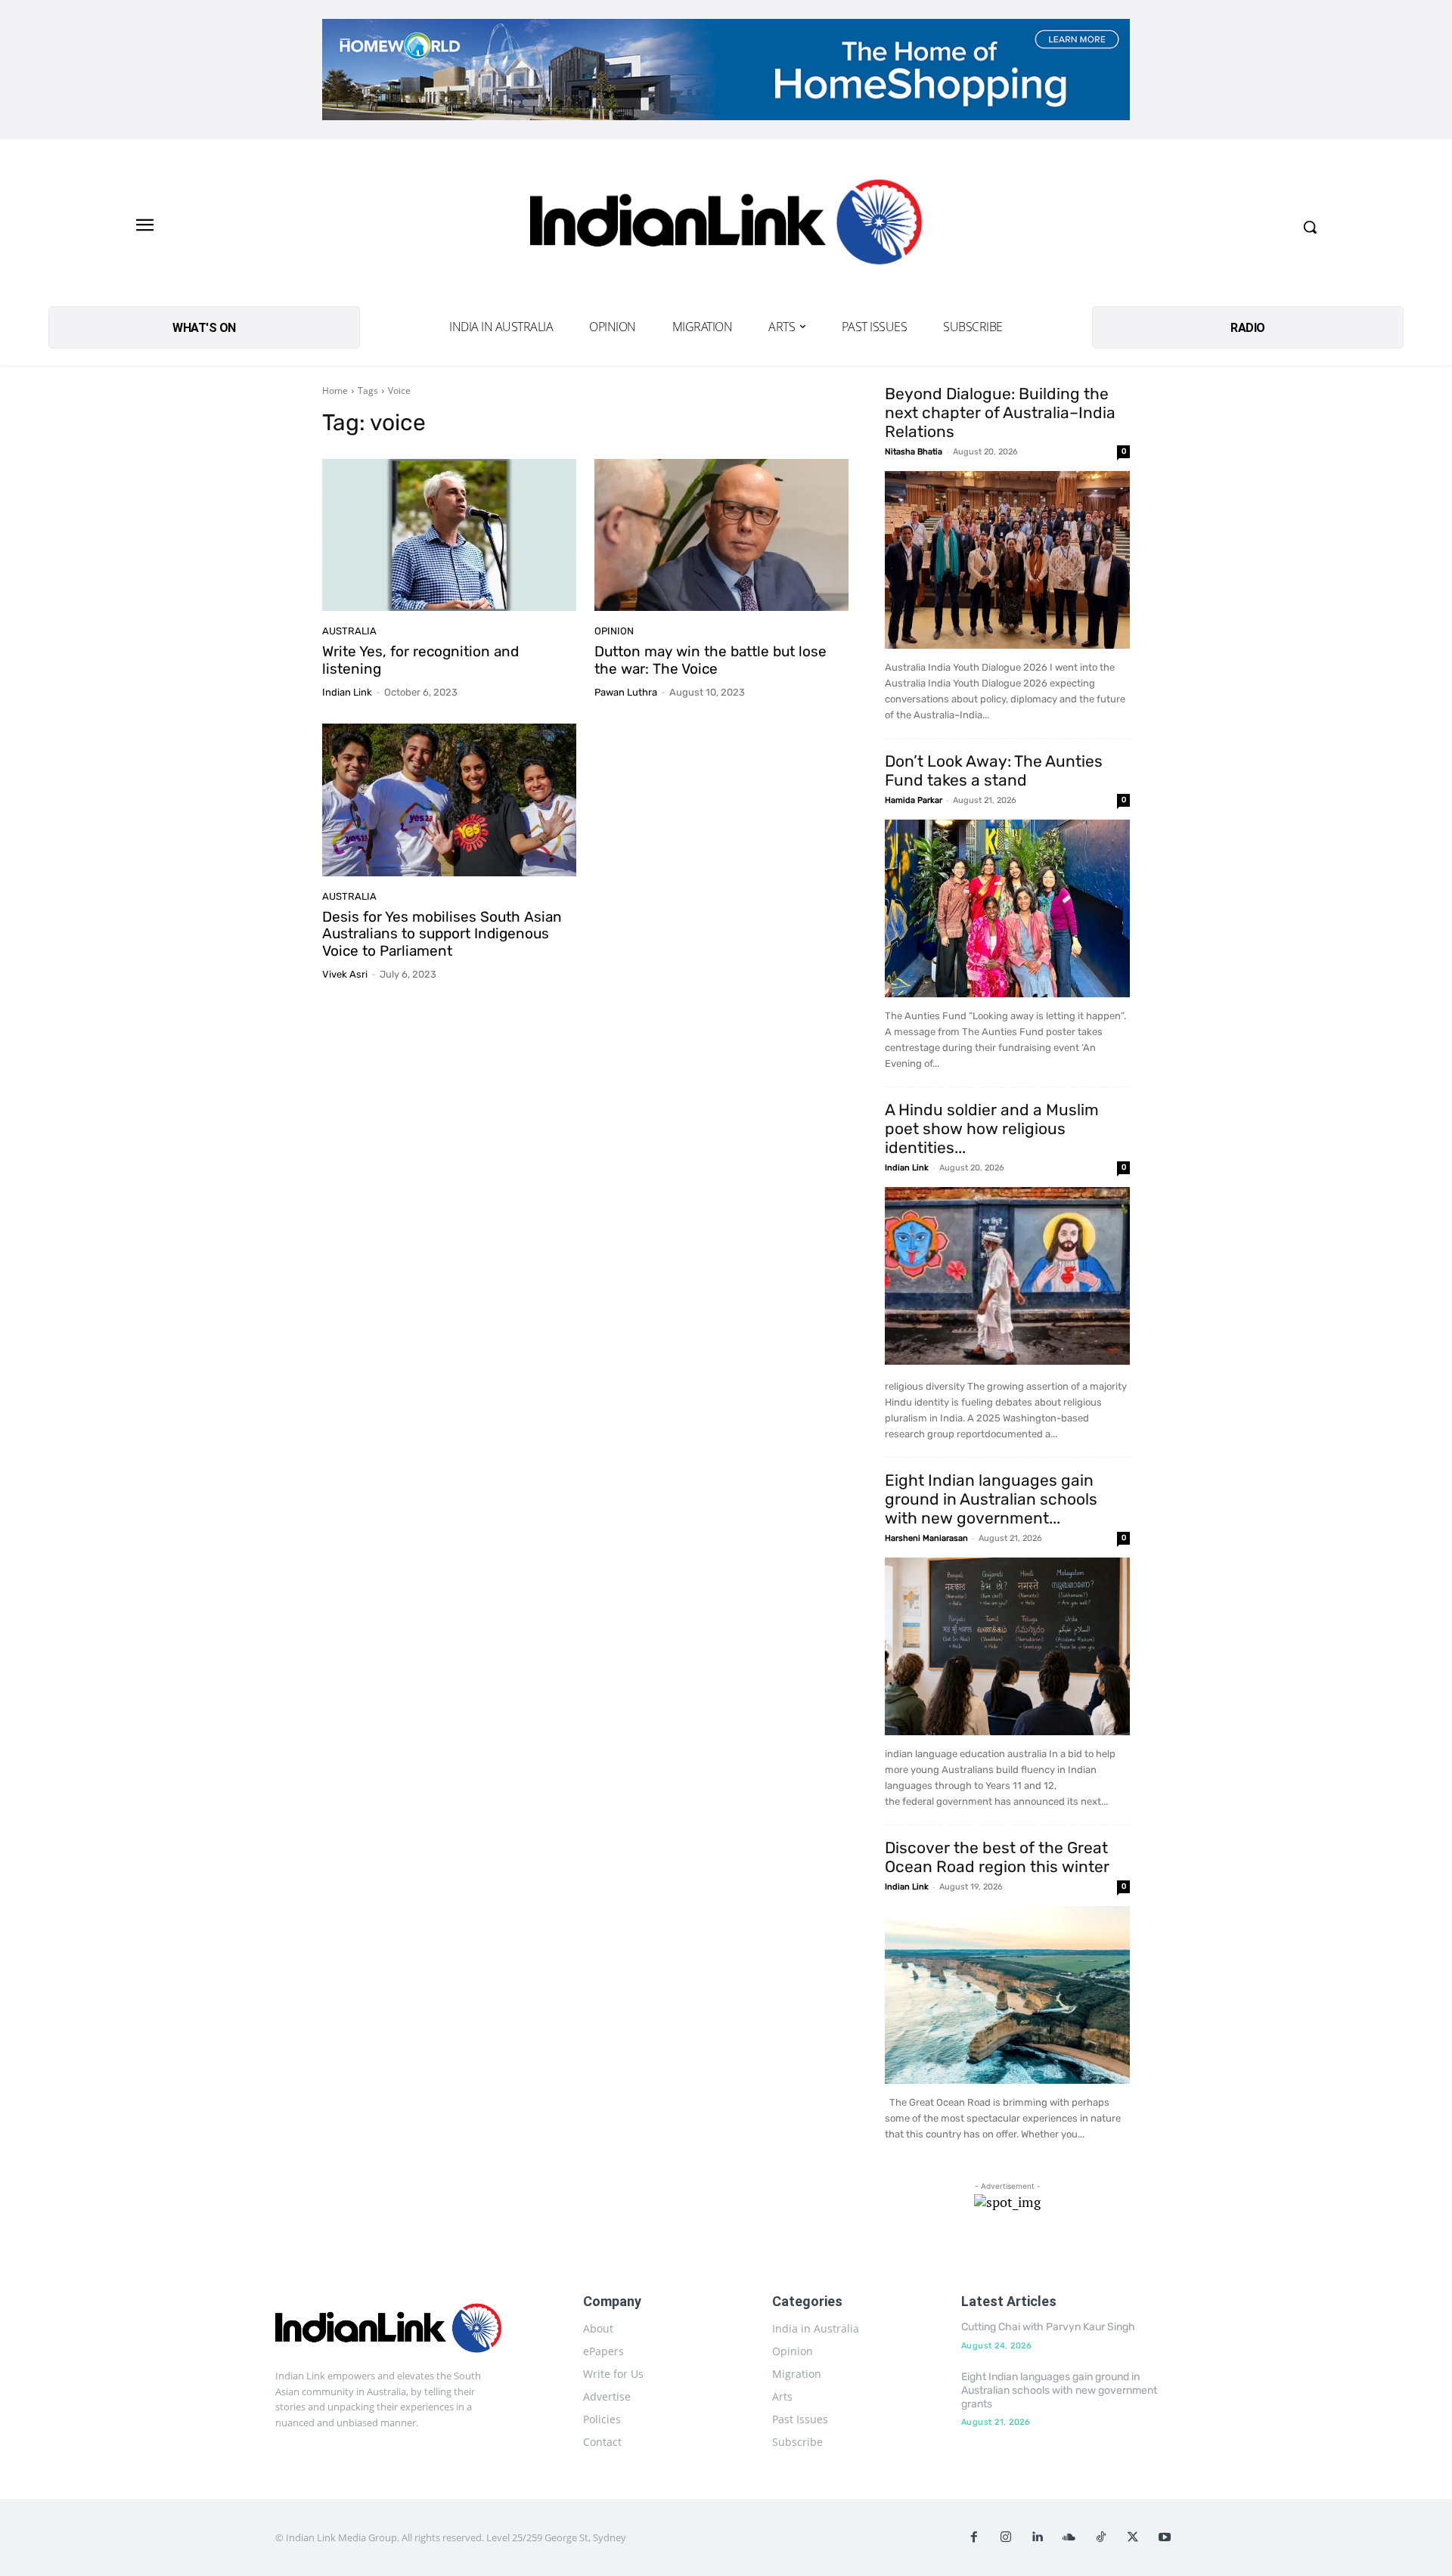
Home (335, 391)
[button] (1310, 227)
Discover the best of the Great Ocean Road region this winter (997, 1857)
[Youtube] (1165, 2537)
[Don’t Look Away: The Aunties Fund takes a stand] (1007, 908)
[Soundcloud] (1069, 2537)
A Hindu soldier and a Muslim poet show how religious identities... (992, 1128)
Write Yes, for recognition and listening (420, 660)
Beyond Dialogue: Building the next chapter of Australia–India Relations (1000, 412)
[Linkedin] (1038, 2537)
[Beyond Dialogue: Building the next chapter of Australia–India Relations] (1007, 560)
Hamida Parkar (914, 800)
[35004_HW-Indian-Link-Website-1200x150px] (726, 70)
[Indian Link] (726, 226)
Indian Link (347, 692)
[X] (1133, 2537)
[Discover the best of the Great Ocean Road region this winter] (1007, 1995)
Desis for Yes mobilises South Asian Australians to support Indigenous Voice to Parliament (442, 934)
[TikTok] (1101, 2537)
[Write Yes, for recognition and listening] (449, 535)
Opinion (614, 631)
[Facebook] (974, 2537)
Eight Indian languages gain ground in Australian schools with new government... (991, 1499)
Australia (349, 631)
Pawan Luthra (626, 692)
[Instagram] (1006, 2537)
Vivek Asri (345, 974)
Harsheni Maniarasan (926, 1538)
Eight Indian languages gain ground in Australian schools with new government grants (1059, 2390)
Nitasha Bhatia (914, 452)
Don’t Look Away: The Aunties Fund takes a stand (994, 770)
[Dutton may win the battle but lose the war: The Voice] (721, 535)
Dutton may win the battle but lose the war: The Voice (710, 660)
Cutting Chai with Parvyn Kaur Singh (1048, 2327)
